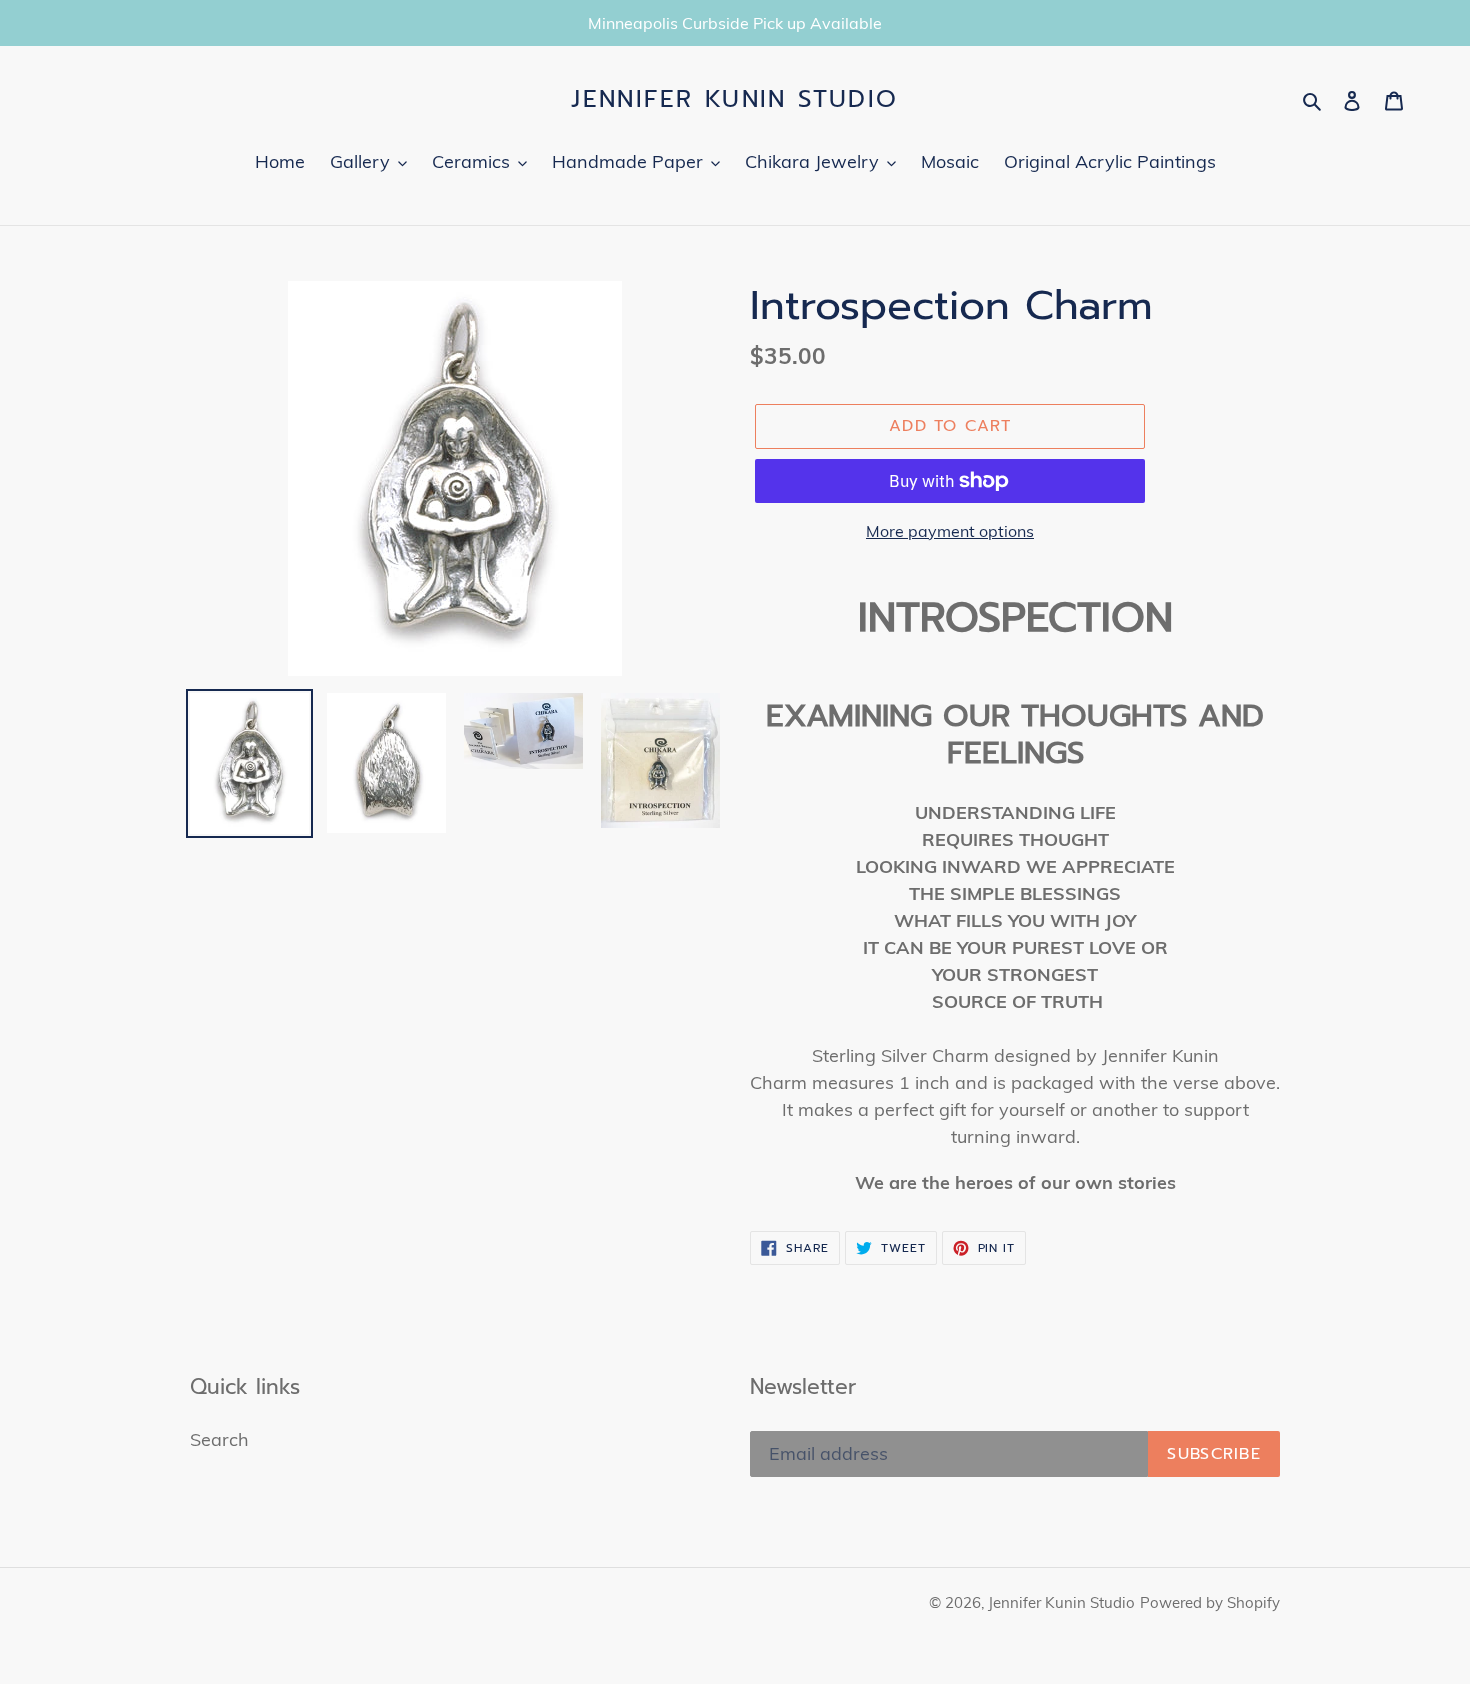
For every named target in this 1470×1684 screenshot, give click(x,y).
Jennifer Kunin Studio (734, 99)
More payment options (950, 531)
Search (219, 1439)
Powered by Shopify (1210, 1602)
